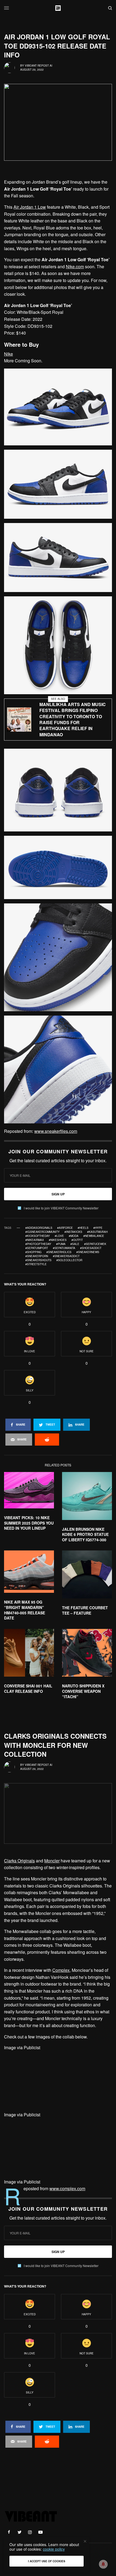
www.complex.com (67, 2188)
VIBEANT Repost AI (39, 66)
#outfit (77, 1240)
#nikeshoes (58, 1240)
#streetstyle (36, 1264)
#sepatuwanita (64, 1248)
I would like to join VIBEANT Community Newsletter (61, 1208)
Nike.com (75, 266)
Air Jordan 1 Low (30, 207)
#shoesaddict (91, 1248)
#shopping (33, 1252)
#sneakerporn (37, 1256)
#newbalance (94, 1236)
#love (59, 1236)
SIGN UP (58, 1194)
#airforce (65, 1228)
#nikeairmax (35, 1240)
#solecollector (69, 1260)
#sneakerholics (59, 1252)
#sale (75, 1244)
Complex (61, 1970)
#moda (74, 1236)
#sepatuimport (37, 1248)
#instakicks (73, 1232)
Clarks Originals (19, 1861)
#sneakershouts (38, 1260)
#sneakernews (88, 1252)
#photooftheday (38, 1244)
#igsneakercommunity (42, 1232)
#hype (98, 1228)
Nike (8, 354)
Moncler (52, 1861)
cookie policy (54, 2549)
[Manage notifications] (103, 2564)
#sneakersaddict (66, 1256)
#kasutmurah (97, 1232)
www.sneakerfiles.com (56, 1131)
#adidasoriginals (39, 1228)
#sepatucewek (95, 1244)
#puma (61, 1244)
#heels (83, 1228)
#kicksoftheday (38, 1236)
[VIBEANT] (58, 8)
